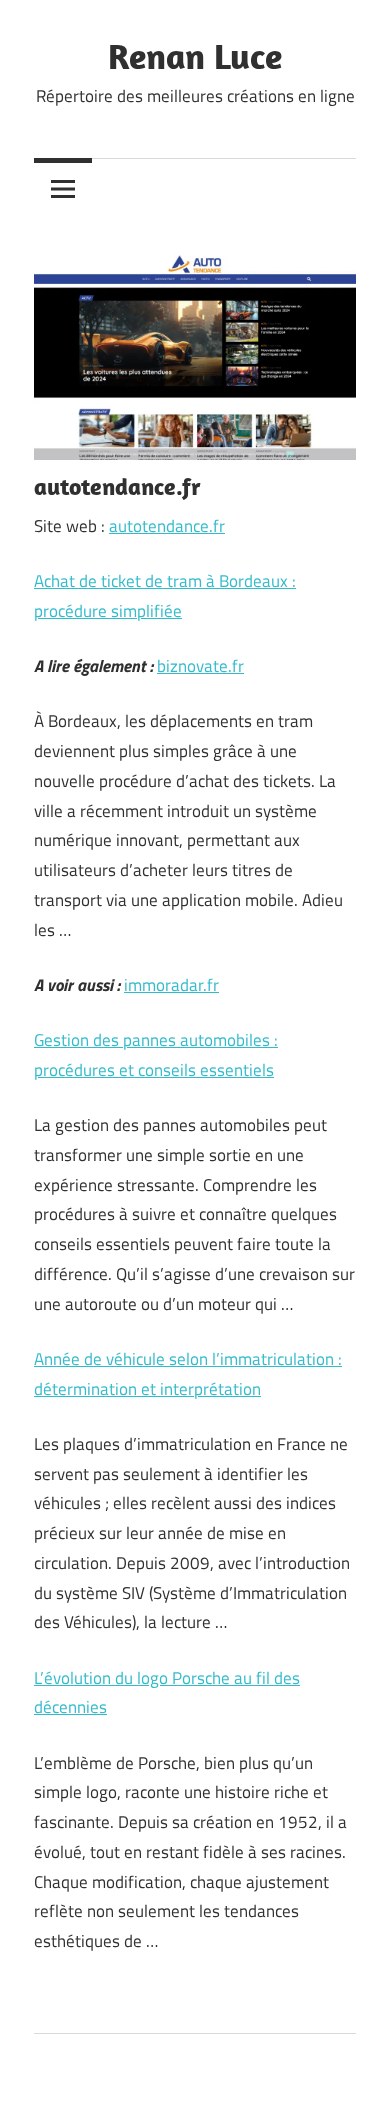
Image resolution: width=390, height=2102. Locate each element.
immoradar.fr (171, 985)
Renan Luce (195, 55)
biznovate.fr (200, 666)
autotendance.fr (167, 526)
